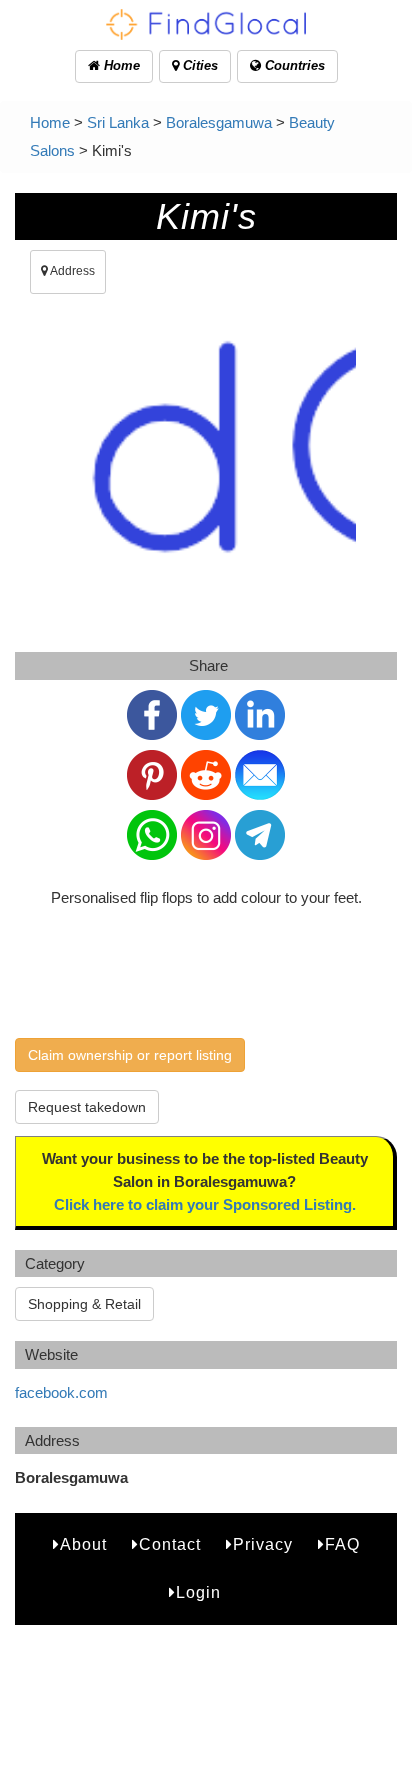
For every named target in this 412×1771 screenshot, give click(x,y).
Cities (198, 65)
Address (71, 271)
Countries (293, 65)
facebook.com (61, 1392)
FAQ (342, 1544)
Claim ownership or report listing (130, 1055)
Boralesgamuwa (219, 122)
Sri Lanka (118, 122)
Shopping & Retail (84, 1304)
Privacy (263, 1544)
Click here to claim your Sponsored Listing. (205, 1204)
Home (120, 65)
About (83, 1544)
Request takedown (87, 1107)
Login (198, 1592)
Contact (170, 1544)
